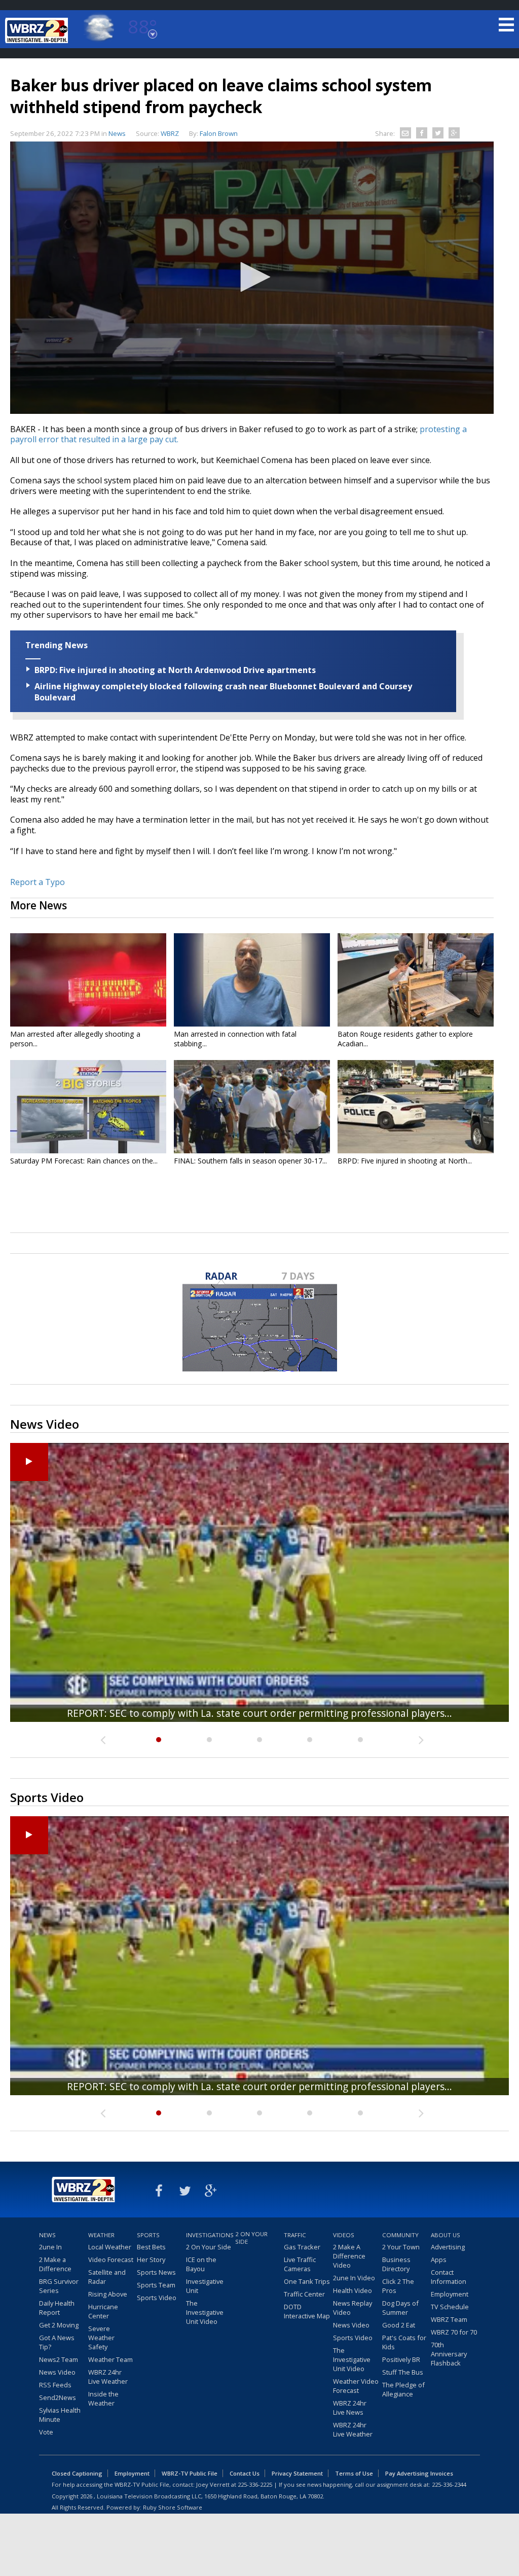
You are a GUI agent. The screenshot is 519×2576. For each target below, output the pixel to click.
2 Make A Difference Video (349, 2256)
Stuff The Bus (403, 2372)
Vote (46, 2432)
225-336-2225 (255, 2484)
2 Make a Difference (55, 2264)
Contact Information (449, 2277)
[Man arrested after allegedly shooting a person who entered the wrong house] (88, 980)
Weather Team (110, 2359)
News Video (57, 2372)
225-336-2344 (449, 2484)
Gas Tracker (302, 2247)
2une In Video (354, 2278)
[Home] (38, 30)
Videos (344, 2235)
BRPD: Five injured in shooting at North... (405, 1161)
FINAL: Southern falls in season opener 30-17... (250, 1161)
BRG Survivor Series (59, 2286)
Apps (439, 2260)
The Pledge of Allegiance (403, 2389)
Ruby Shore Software (173, 2507)
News (117, 133)
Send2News (58, 2397)
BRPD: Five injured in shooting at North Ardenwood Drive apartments (175, 670)
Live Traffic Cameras (300, 2264)
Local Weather (110, 2247)
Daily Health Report (57, 2308)
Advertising (448, 2247)
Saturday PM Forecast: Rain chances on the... (84, 1161)
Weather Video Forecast (356, 2386)
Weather (101, 2235)
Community (400, 2235)
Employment (450, 2294)
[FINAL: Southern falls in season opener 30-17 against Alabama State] (252, 1107)
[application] (252, 278)
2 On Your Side (209, 2247)
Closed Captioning (77, 2473)
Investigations (209, 2235)
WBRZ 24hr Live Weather (108, 2377)
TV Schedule (450, 2307)
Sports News (156, 2272)
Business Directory (396, 2264)
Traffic (295, 2235)
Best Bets (151, 2247)
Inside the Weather (103, 2398)
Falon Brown (219, 133)
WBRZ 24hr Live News (350, 2408)
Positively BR (401, 2359)
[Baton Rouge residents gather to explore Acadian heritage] (416, 980)
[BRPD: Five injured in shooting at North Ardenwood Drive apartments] (416, 1107)
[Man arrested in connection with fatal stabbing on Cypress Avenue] (252, 980)
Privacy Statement (297, 2473)
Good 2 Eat (399, 2325)
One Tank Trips (307, 2281)
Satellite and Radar (107, 2277)
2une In (50, 2247)
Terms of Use (354, 2473)
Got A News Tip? (57, 2342)
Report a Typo (38, 882)
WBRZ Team (449, 2319)
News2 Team (59, 2359)
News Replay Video (353, 2308)
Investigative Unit (205, 2286)
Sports (148, 2235)
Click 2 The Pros (398, 2286)
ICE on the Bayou (201, 2264)
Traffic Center (304, 2294)
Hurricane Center (103, 2311)
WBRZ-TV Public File (190, 2473)
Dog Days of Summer (400, 2308)
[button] (252, 277)
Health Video (353, 2290)
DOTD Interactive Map (307, 2311)
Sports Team (156, 2285)
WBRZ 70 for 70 (454, 2332)
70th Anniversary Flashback (449, 2354)
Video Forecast (111, 2260)
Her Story (151, 2260)
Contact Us (245, 2473)
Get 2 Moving (59, 2325)
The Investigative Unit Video (205, 2312)
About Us (446, 2235)
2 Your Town (401, 2247)
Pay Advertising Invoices (419, 2473)
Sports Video (157, 2298)
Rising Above (108, 2294)
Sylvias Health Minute (60, 2415)
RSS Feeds (55, 2385)
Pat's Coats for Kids (404, 2342)
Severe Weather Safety (101, 2338)
